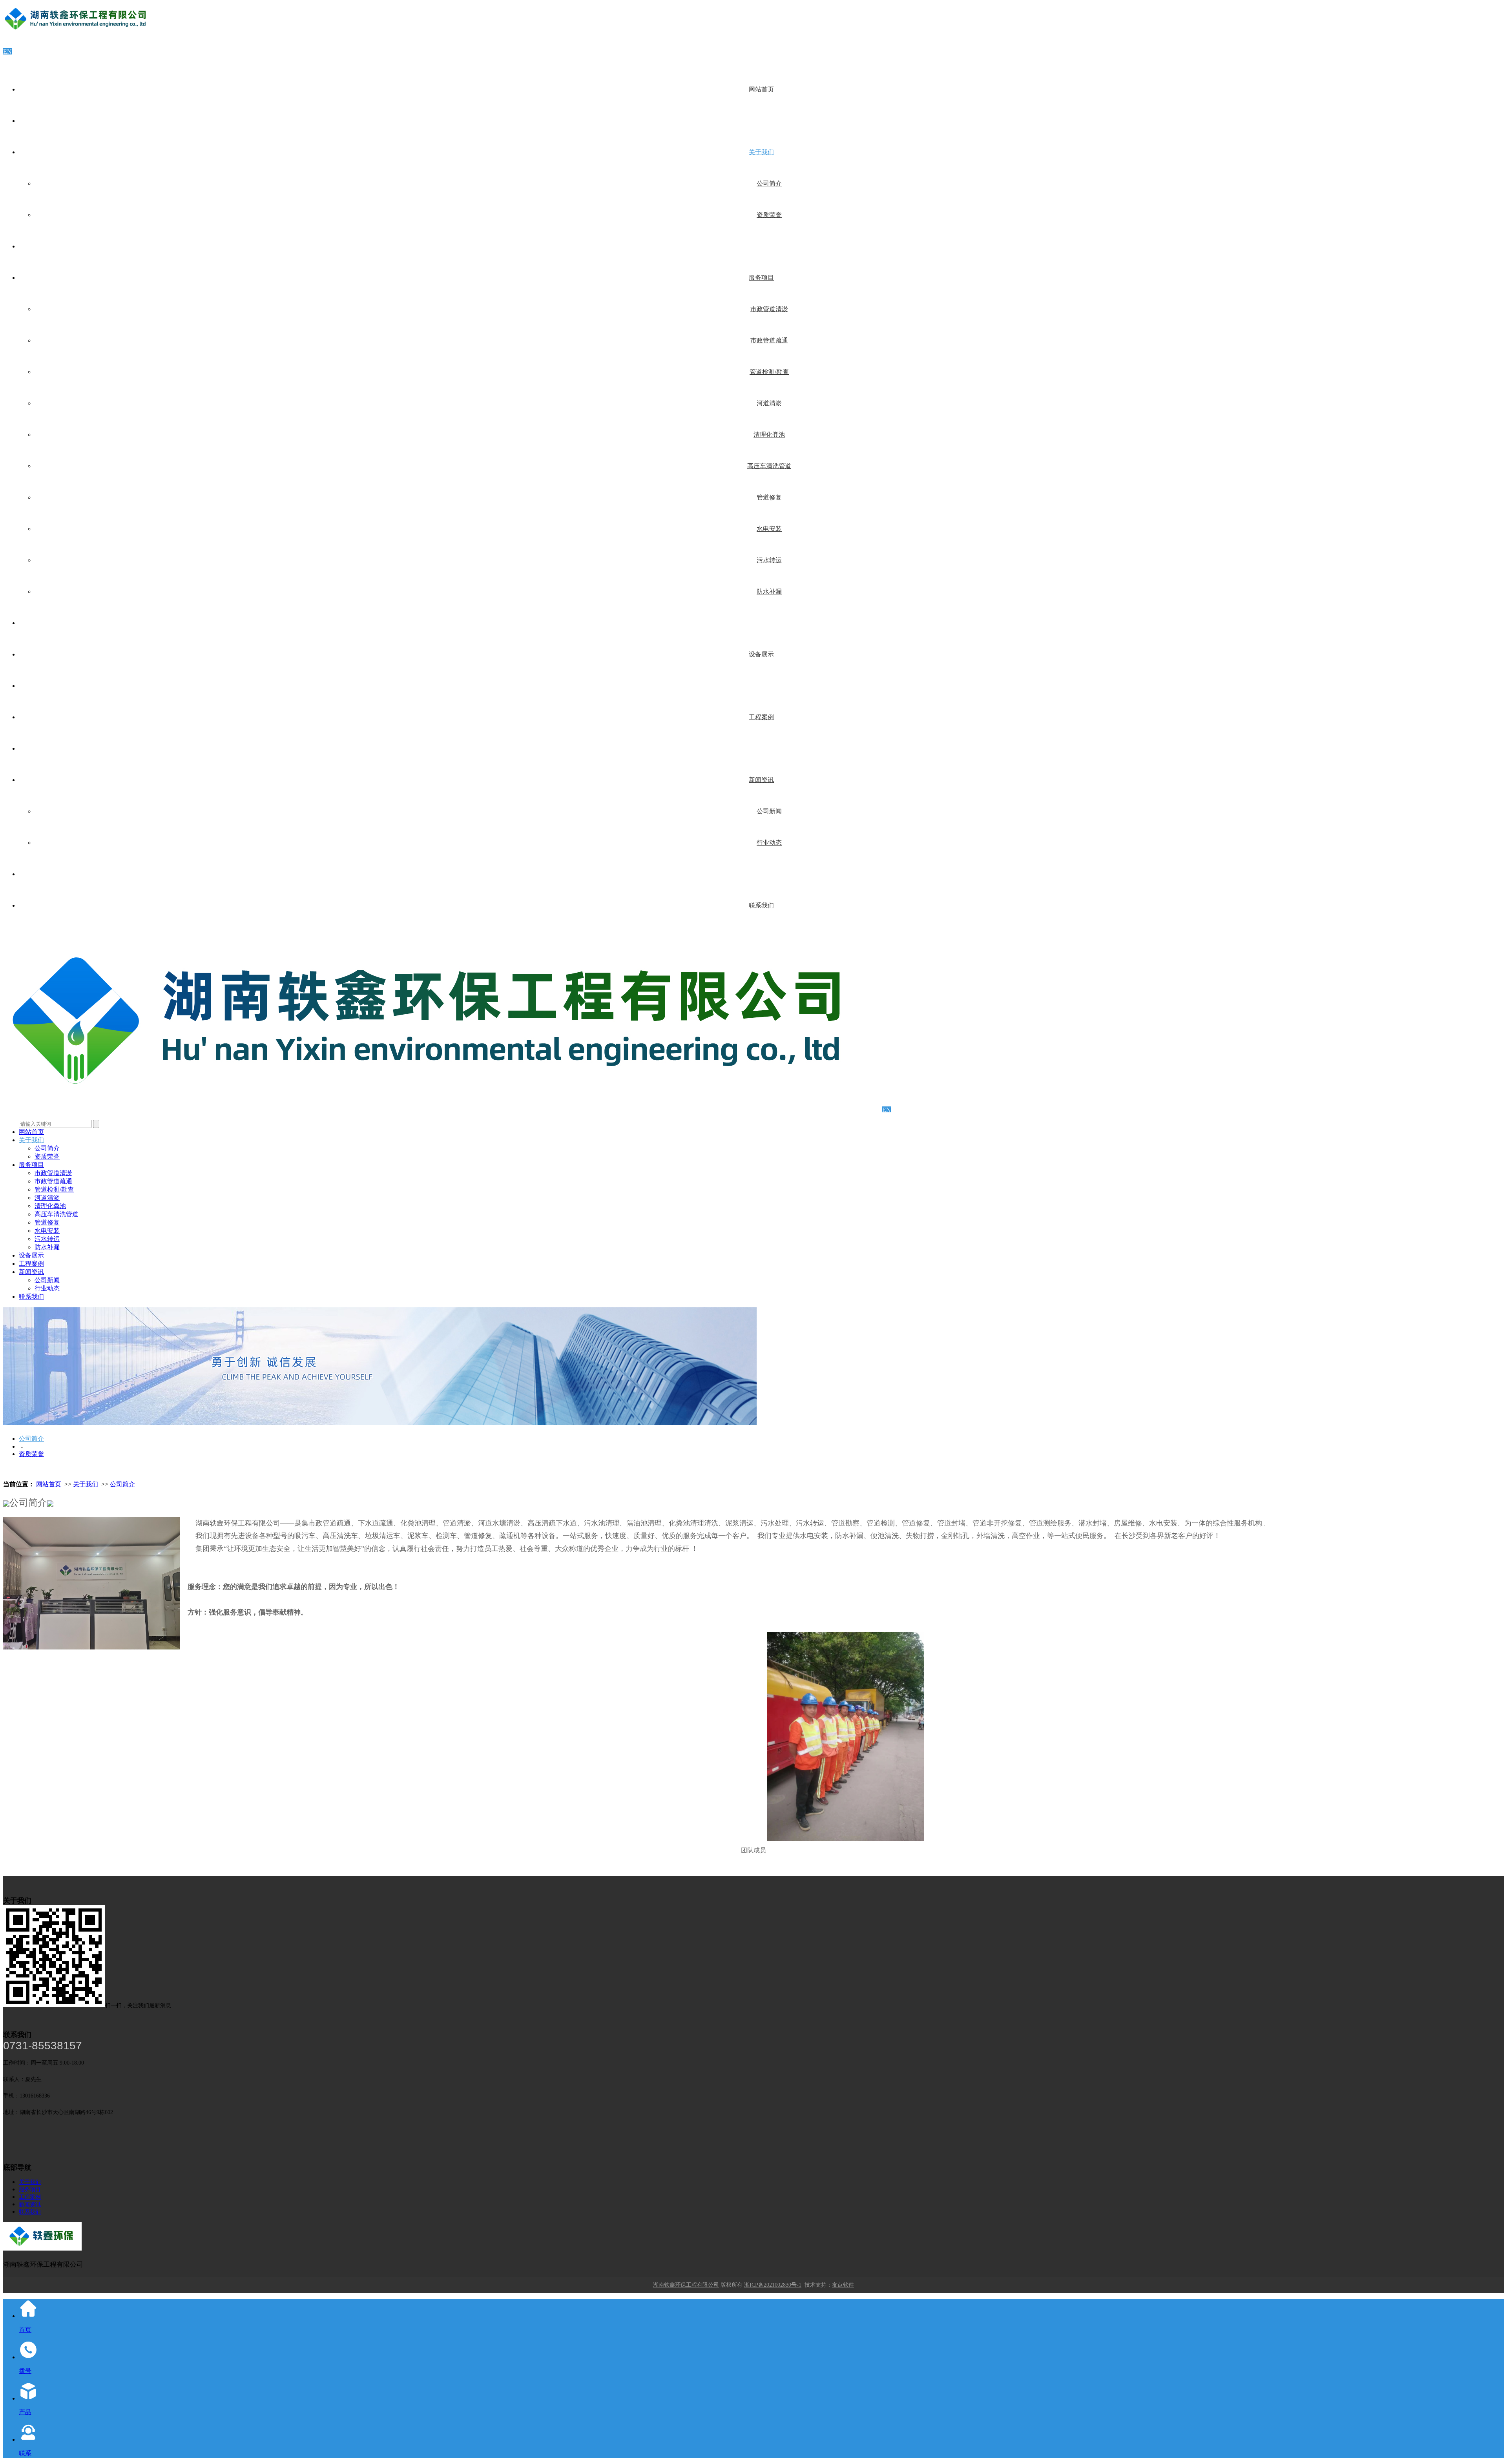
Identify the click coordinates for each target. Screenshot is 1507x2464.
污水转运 (769, 560)
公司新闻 (769, 811)
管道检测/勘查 (769, 372)
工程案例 (761, 717)
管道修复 (769, 497)
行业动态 (769, 843)
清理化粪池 (769, 435)
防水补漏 (769, 591)
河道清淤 (769, 403)
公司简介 (769, 183)
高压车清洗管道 (769, 466)
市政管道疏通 (769, 340)
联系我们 (761, 905)
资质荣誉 (769, 215)
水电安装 (769, 529)
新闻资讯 (761, 780)
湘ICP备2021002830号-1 (773, 2285)
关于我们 (761, 152)
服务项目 (761, 278)
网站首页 (761, 89)
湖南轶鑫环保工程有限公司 (686, 2285)
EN (7, 52)
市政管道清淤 (769, 309)
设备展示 (761, 654)
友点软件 (843, 2285)
